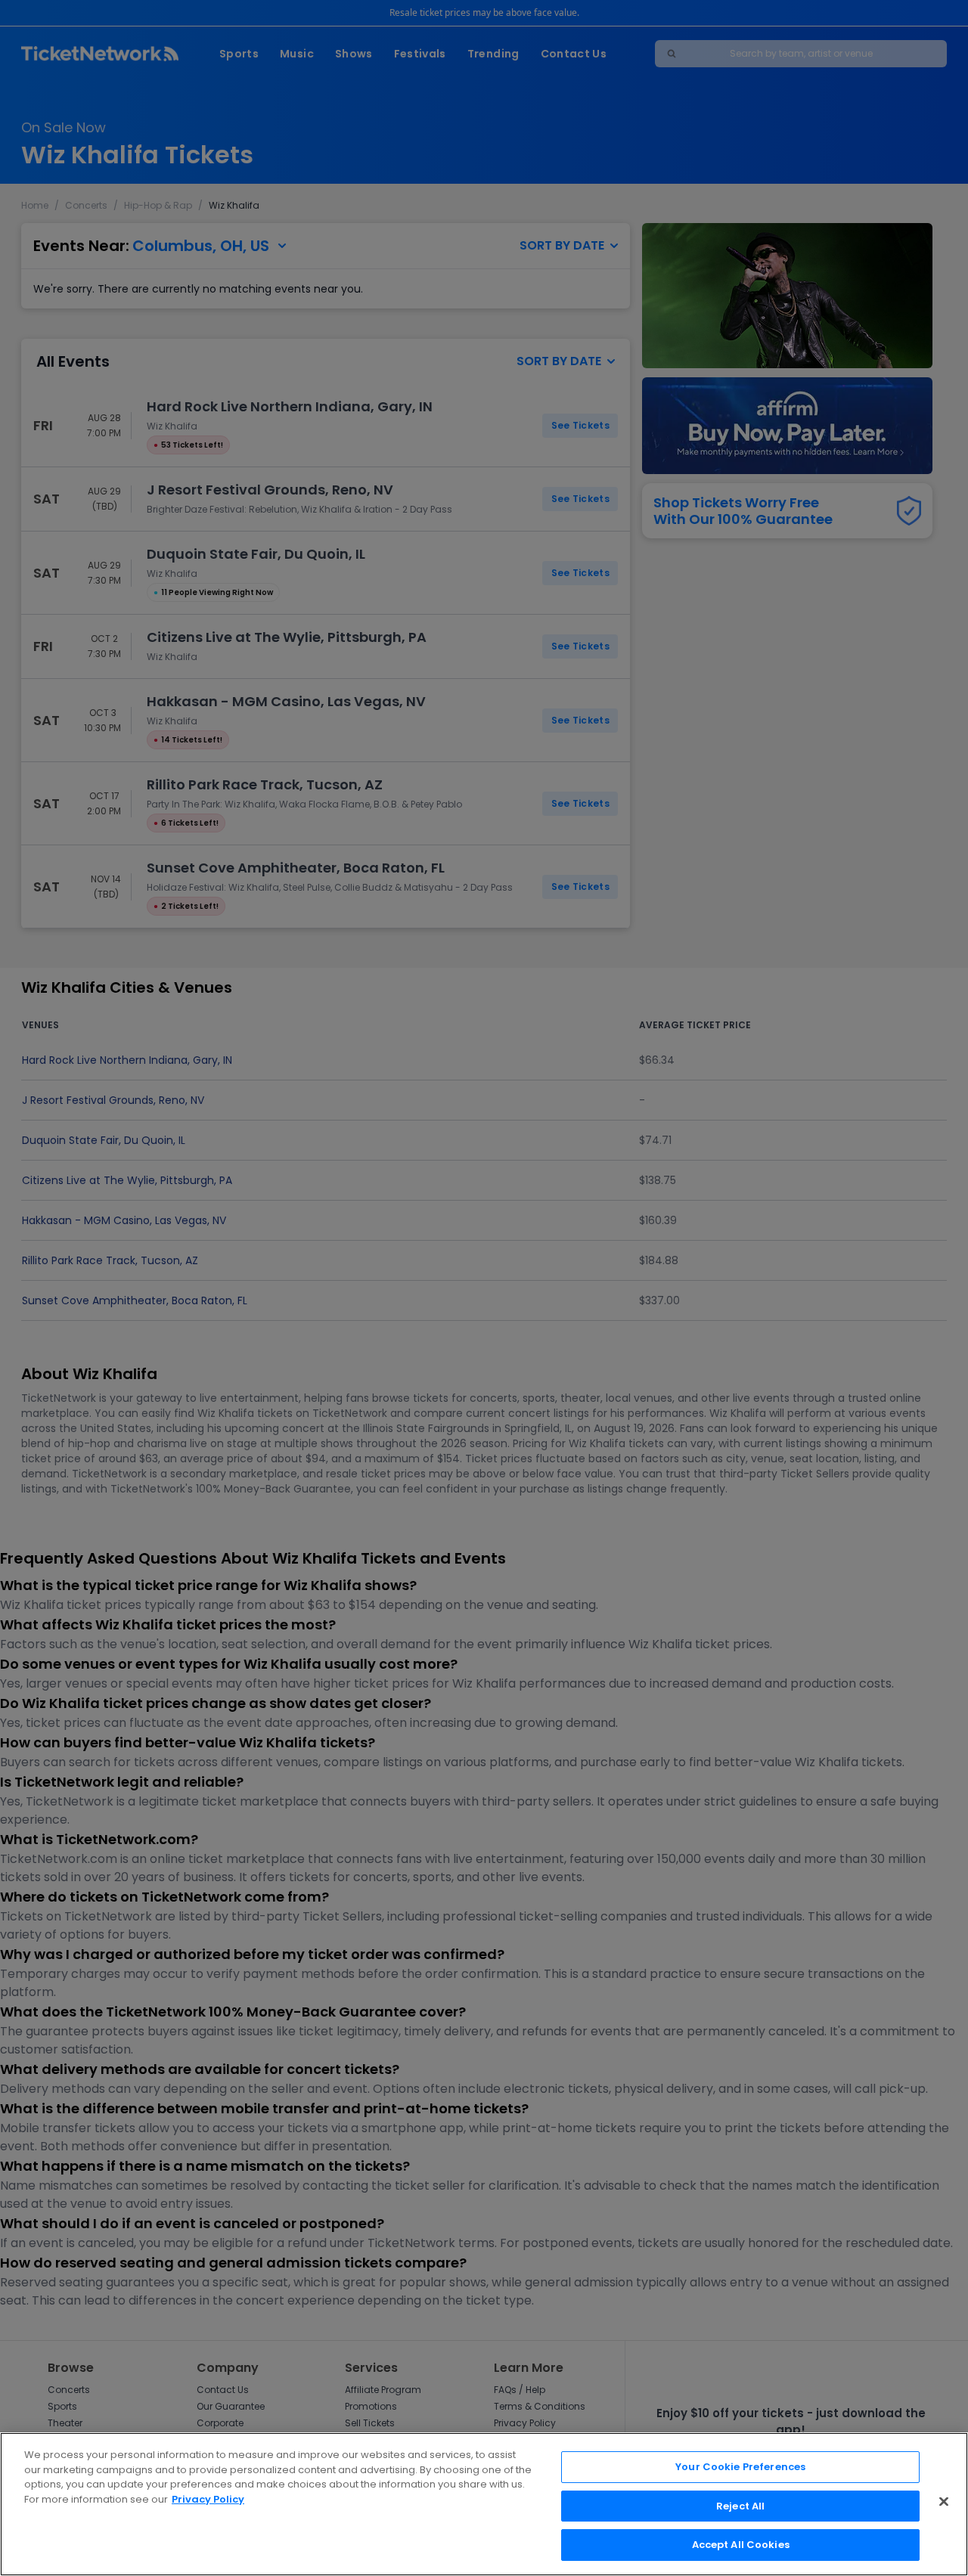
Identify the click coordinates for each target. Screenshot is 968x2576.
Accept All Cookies (741, 2545)
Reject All (740, 2506)
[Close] (944, 2502)
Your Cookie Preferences (740, 2467)
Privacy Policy (208, 2499)
